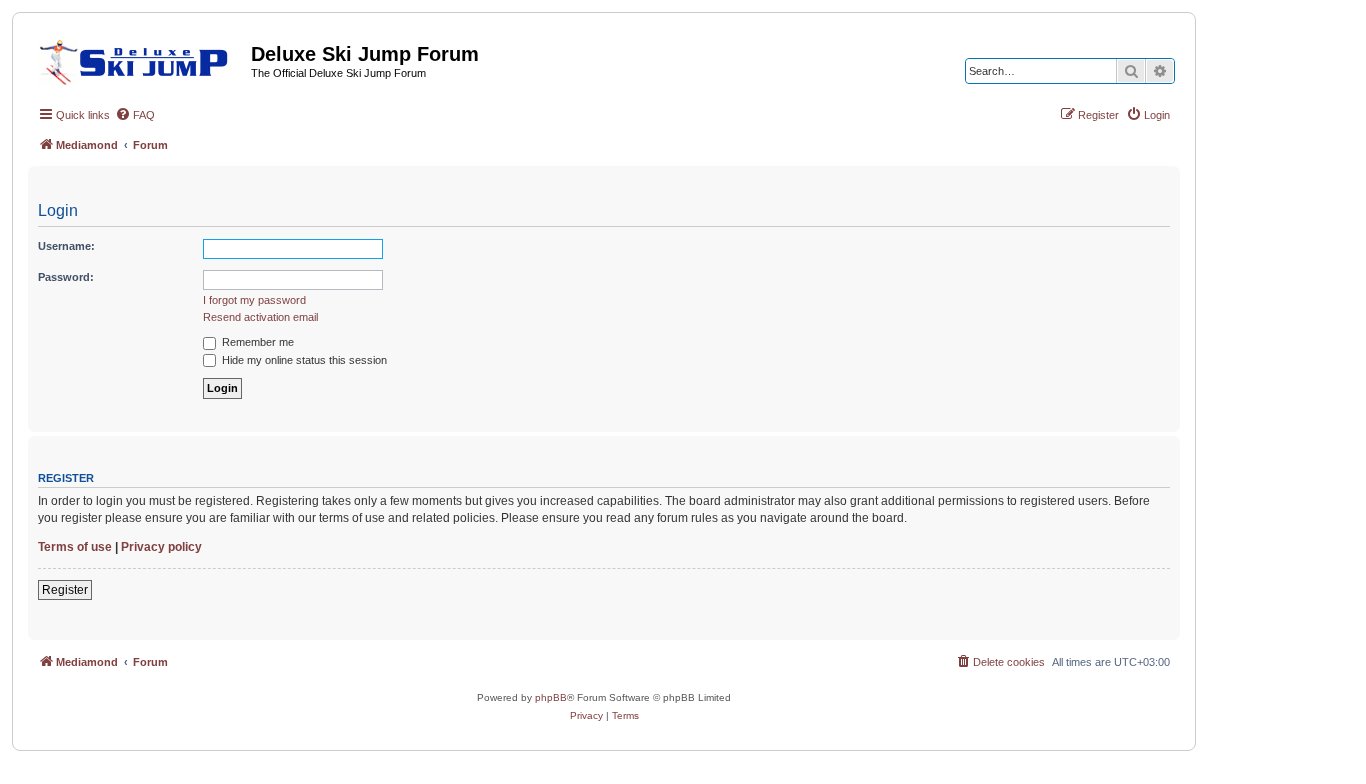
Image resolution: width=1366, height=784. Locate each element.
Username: (66, 246)
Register (65, 590)
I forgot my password (254, 300)
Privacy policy (161, 547)
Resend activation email (260, 317)
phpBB (551, 697)
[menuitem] (135, 115)
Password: (66, 277)
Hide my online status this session (303, 360)
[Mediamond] (139, 59)
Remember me (256, 342)
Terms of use (75, 547)
